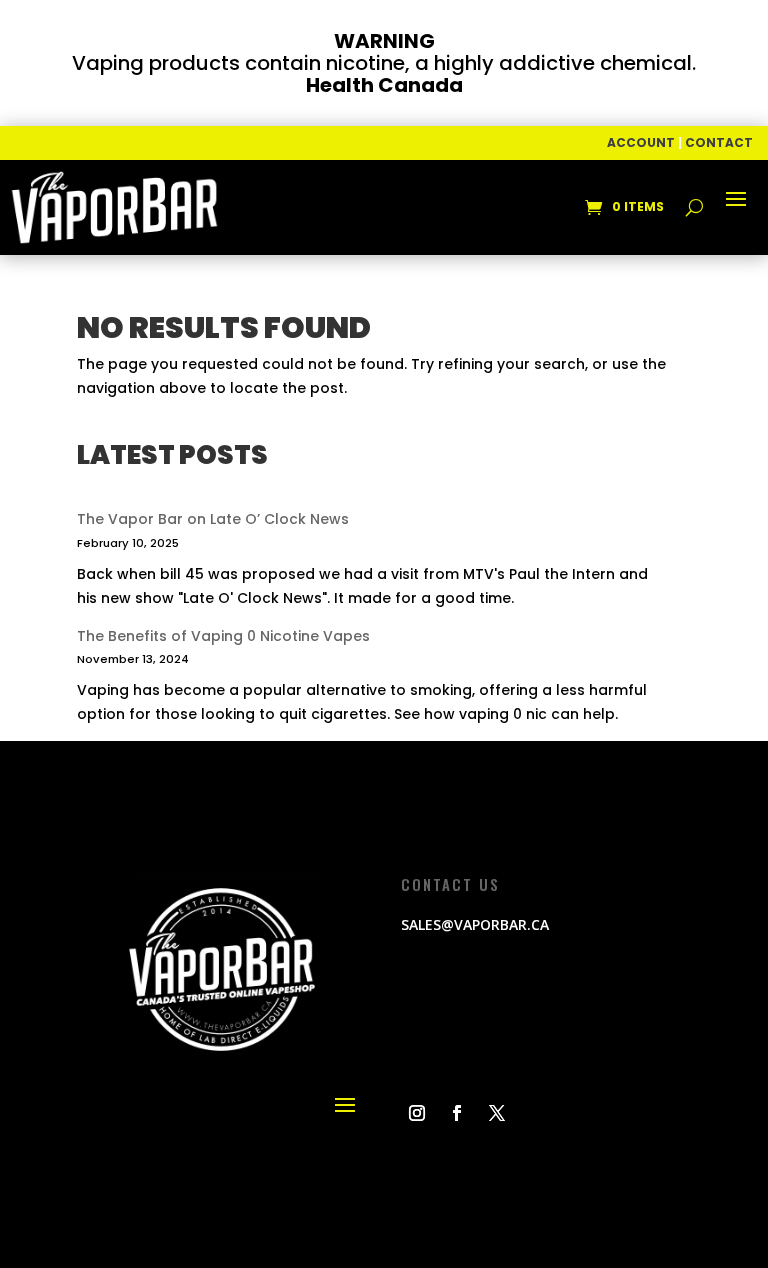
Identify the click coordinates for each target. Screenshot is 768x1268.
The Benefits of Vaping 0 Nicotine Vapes (223, 636)
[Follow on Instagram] (417, 1113)
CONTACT (719, 142)
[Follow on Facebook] (457, 1113)
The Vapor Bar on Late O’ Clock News (213, 519)
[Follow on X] (497, 1113)
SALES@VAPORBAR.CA (475, 924)
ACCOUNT (641, 142)
